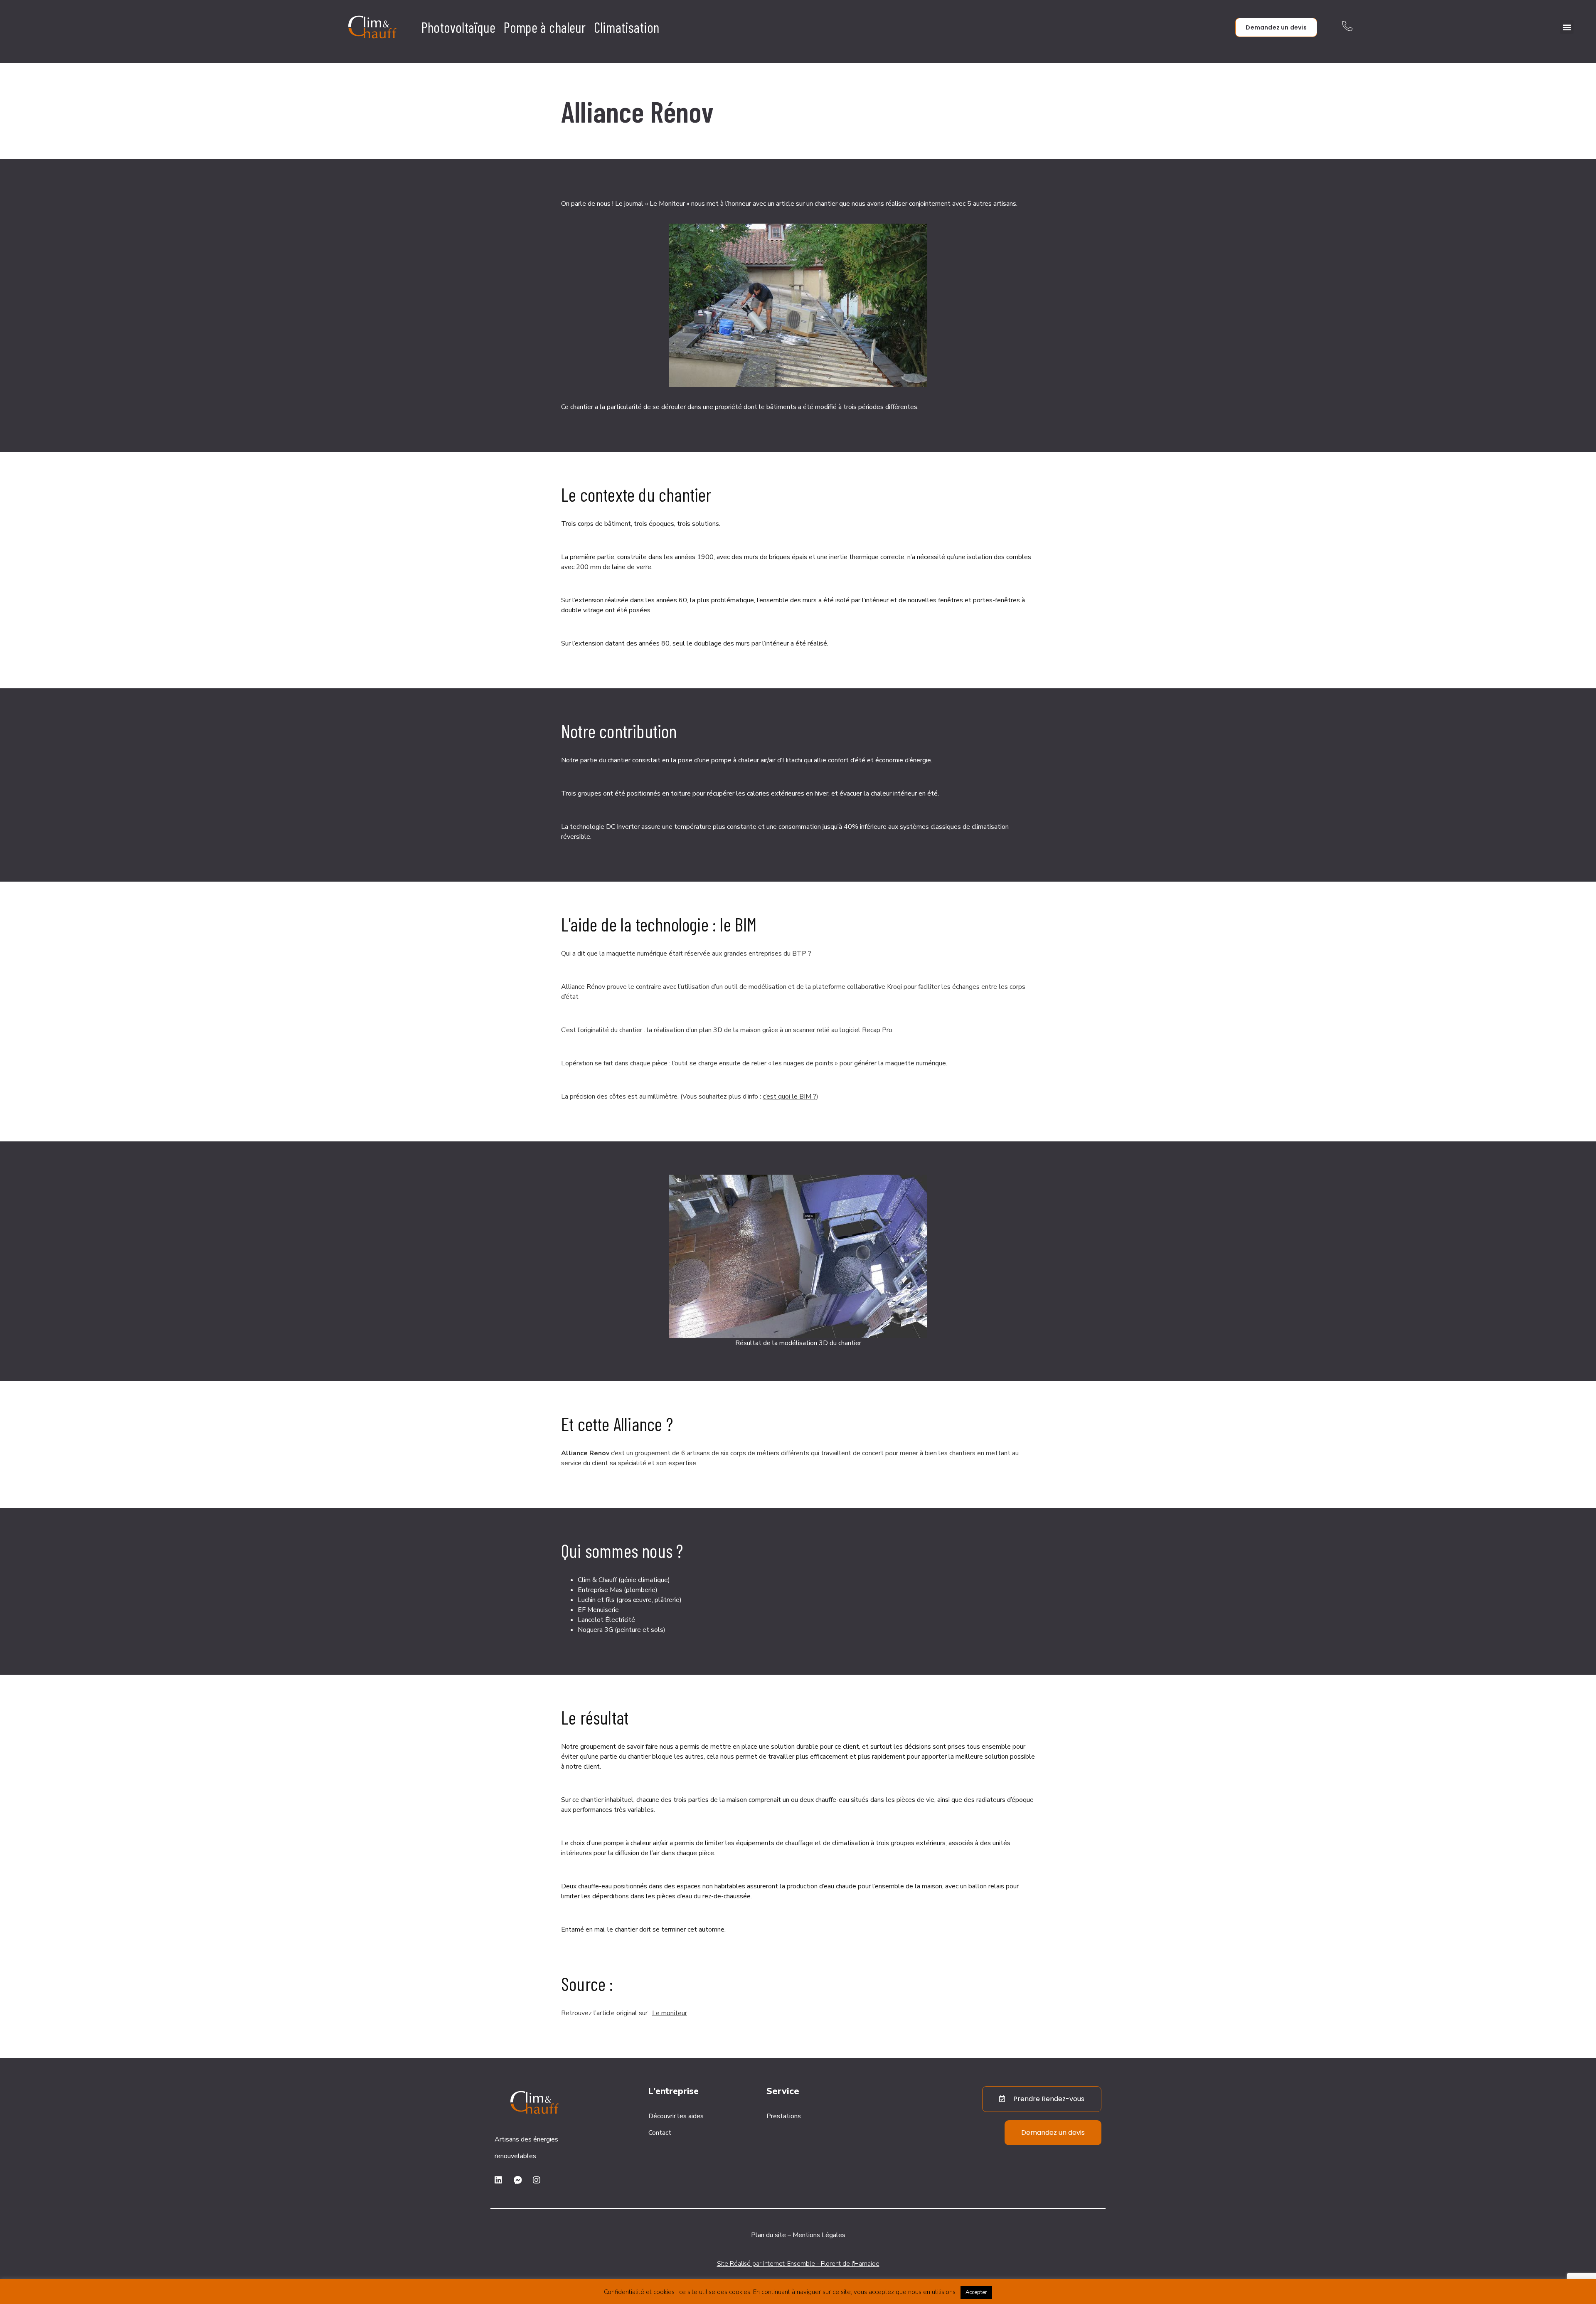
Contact (660, 2133)
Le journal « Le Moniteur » (652, 204)
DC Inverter (623, 827)
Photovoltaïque (458, 27)
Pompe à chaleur (545, 27)
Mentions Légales (819, 2235)
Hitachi (792, 760)
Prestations (784, 2116)
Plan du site (768, 2235)
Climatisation (627, 27)
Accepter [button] (976, 2292)
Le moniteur (670, 2013)
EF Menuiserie (598, 1610)
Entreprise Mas (600, 1590)
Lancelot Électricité (606, 1620)
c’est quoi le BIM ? (789, 1097)
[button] (1567, 27)
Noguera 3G (595, 1630)
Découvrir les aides (676, 2116)
